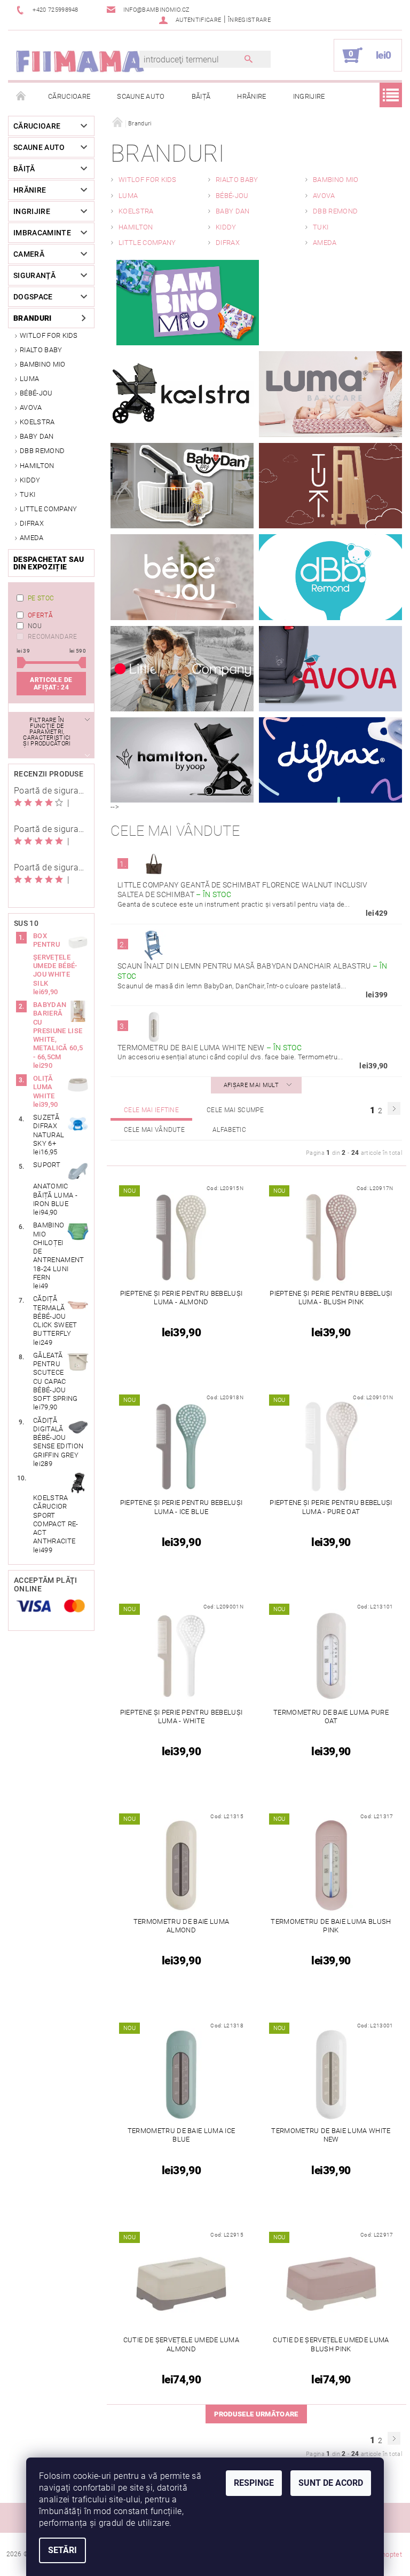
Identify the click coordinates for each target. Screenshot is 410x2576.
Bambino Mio (43, 364)
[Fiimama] (80, 61)
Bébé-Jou (36, 393)
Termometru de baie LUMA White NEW (210, 1048)
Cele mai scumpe (235, 1110)
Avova (31, 407)
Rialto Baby (41, 350)
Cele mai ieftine (151, 1110)
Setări (62, 2550)
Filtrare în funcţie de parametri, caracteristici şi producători (47, 732)
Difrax (32, 523)
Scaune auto (141, 96)
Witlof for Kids (49, 335)
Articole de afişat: (51, 684)
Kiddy (30, 480)
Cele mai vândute (154, 1130)
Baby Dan (37, 436)
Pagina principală (21, 97)
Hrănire (251, 96)
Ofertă (40, 615)
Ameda (32, 538)
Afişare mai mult (251, 1085)
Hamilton (37, 466)
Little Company (48, 509)
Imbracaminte (42, 233)
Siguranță (34, 275)
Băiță (201, 96)
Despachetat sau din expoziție (49, 563)
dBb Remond (42, 451)
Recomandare (53, 637)
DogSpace (33, 297)
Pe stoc (41, 598)
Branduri (33, 318)
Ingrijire (309, 96)
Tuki (27, 494)
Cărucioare (69, 96)
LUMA (29, 379)
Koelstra (37, 422)
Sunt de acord (331, 2483)
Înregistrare (249, 20)
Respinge (254, 2483)
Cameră (29, 254)
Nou (35, 626)
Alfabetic (229, 1130)
